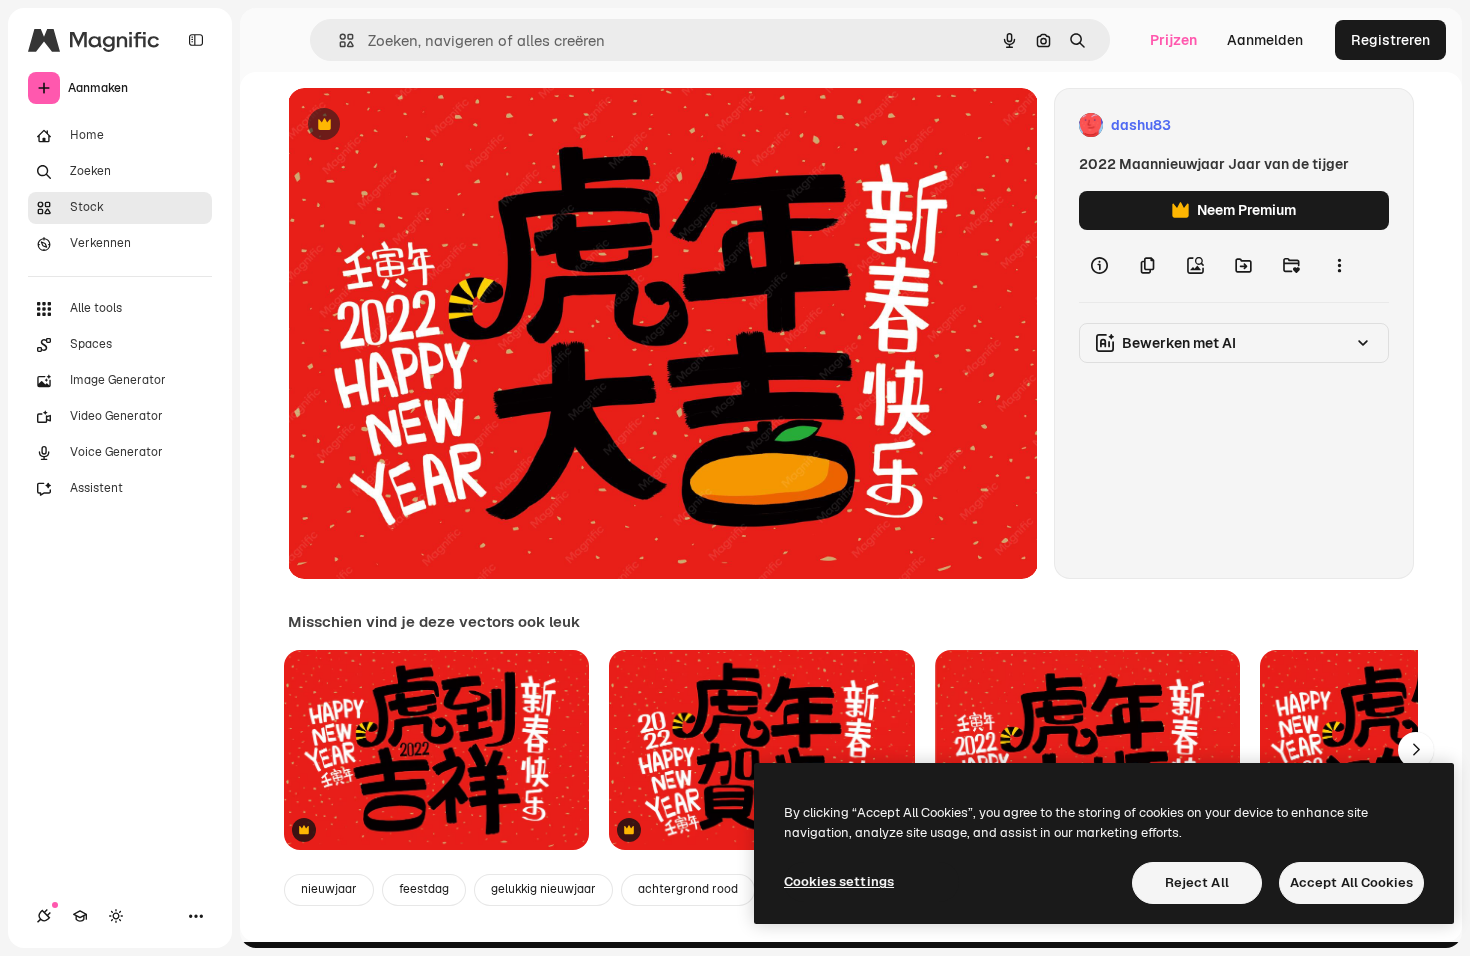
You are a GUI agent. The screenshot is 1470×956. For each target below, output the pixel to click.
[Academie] (80, 916)
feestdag (424, 889)
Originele (419, 125)
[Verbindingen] (44, 916)
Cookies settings (839, 881)
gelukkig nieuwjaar (543, 889)
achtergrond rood (688, 889)
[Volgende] (1416, 750)
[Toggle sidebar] (196, 40)
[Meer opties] (1339, 266)
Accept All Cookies (1351, 882)
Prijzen (1173, 40)
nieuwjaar (329, 889)
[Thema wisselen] (116, 916)
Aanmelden (1265, 40)
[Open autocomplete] (338, 40)
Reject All (1197, 882)
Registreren (1390, 40)
